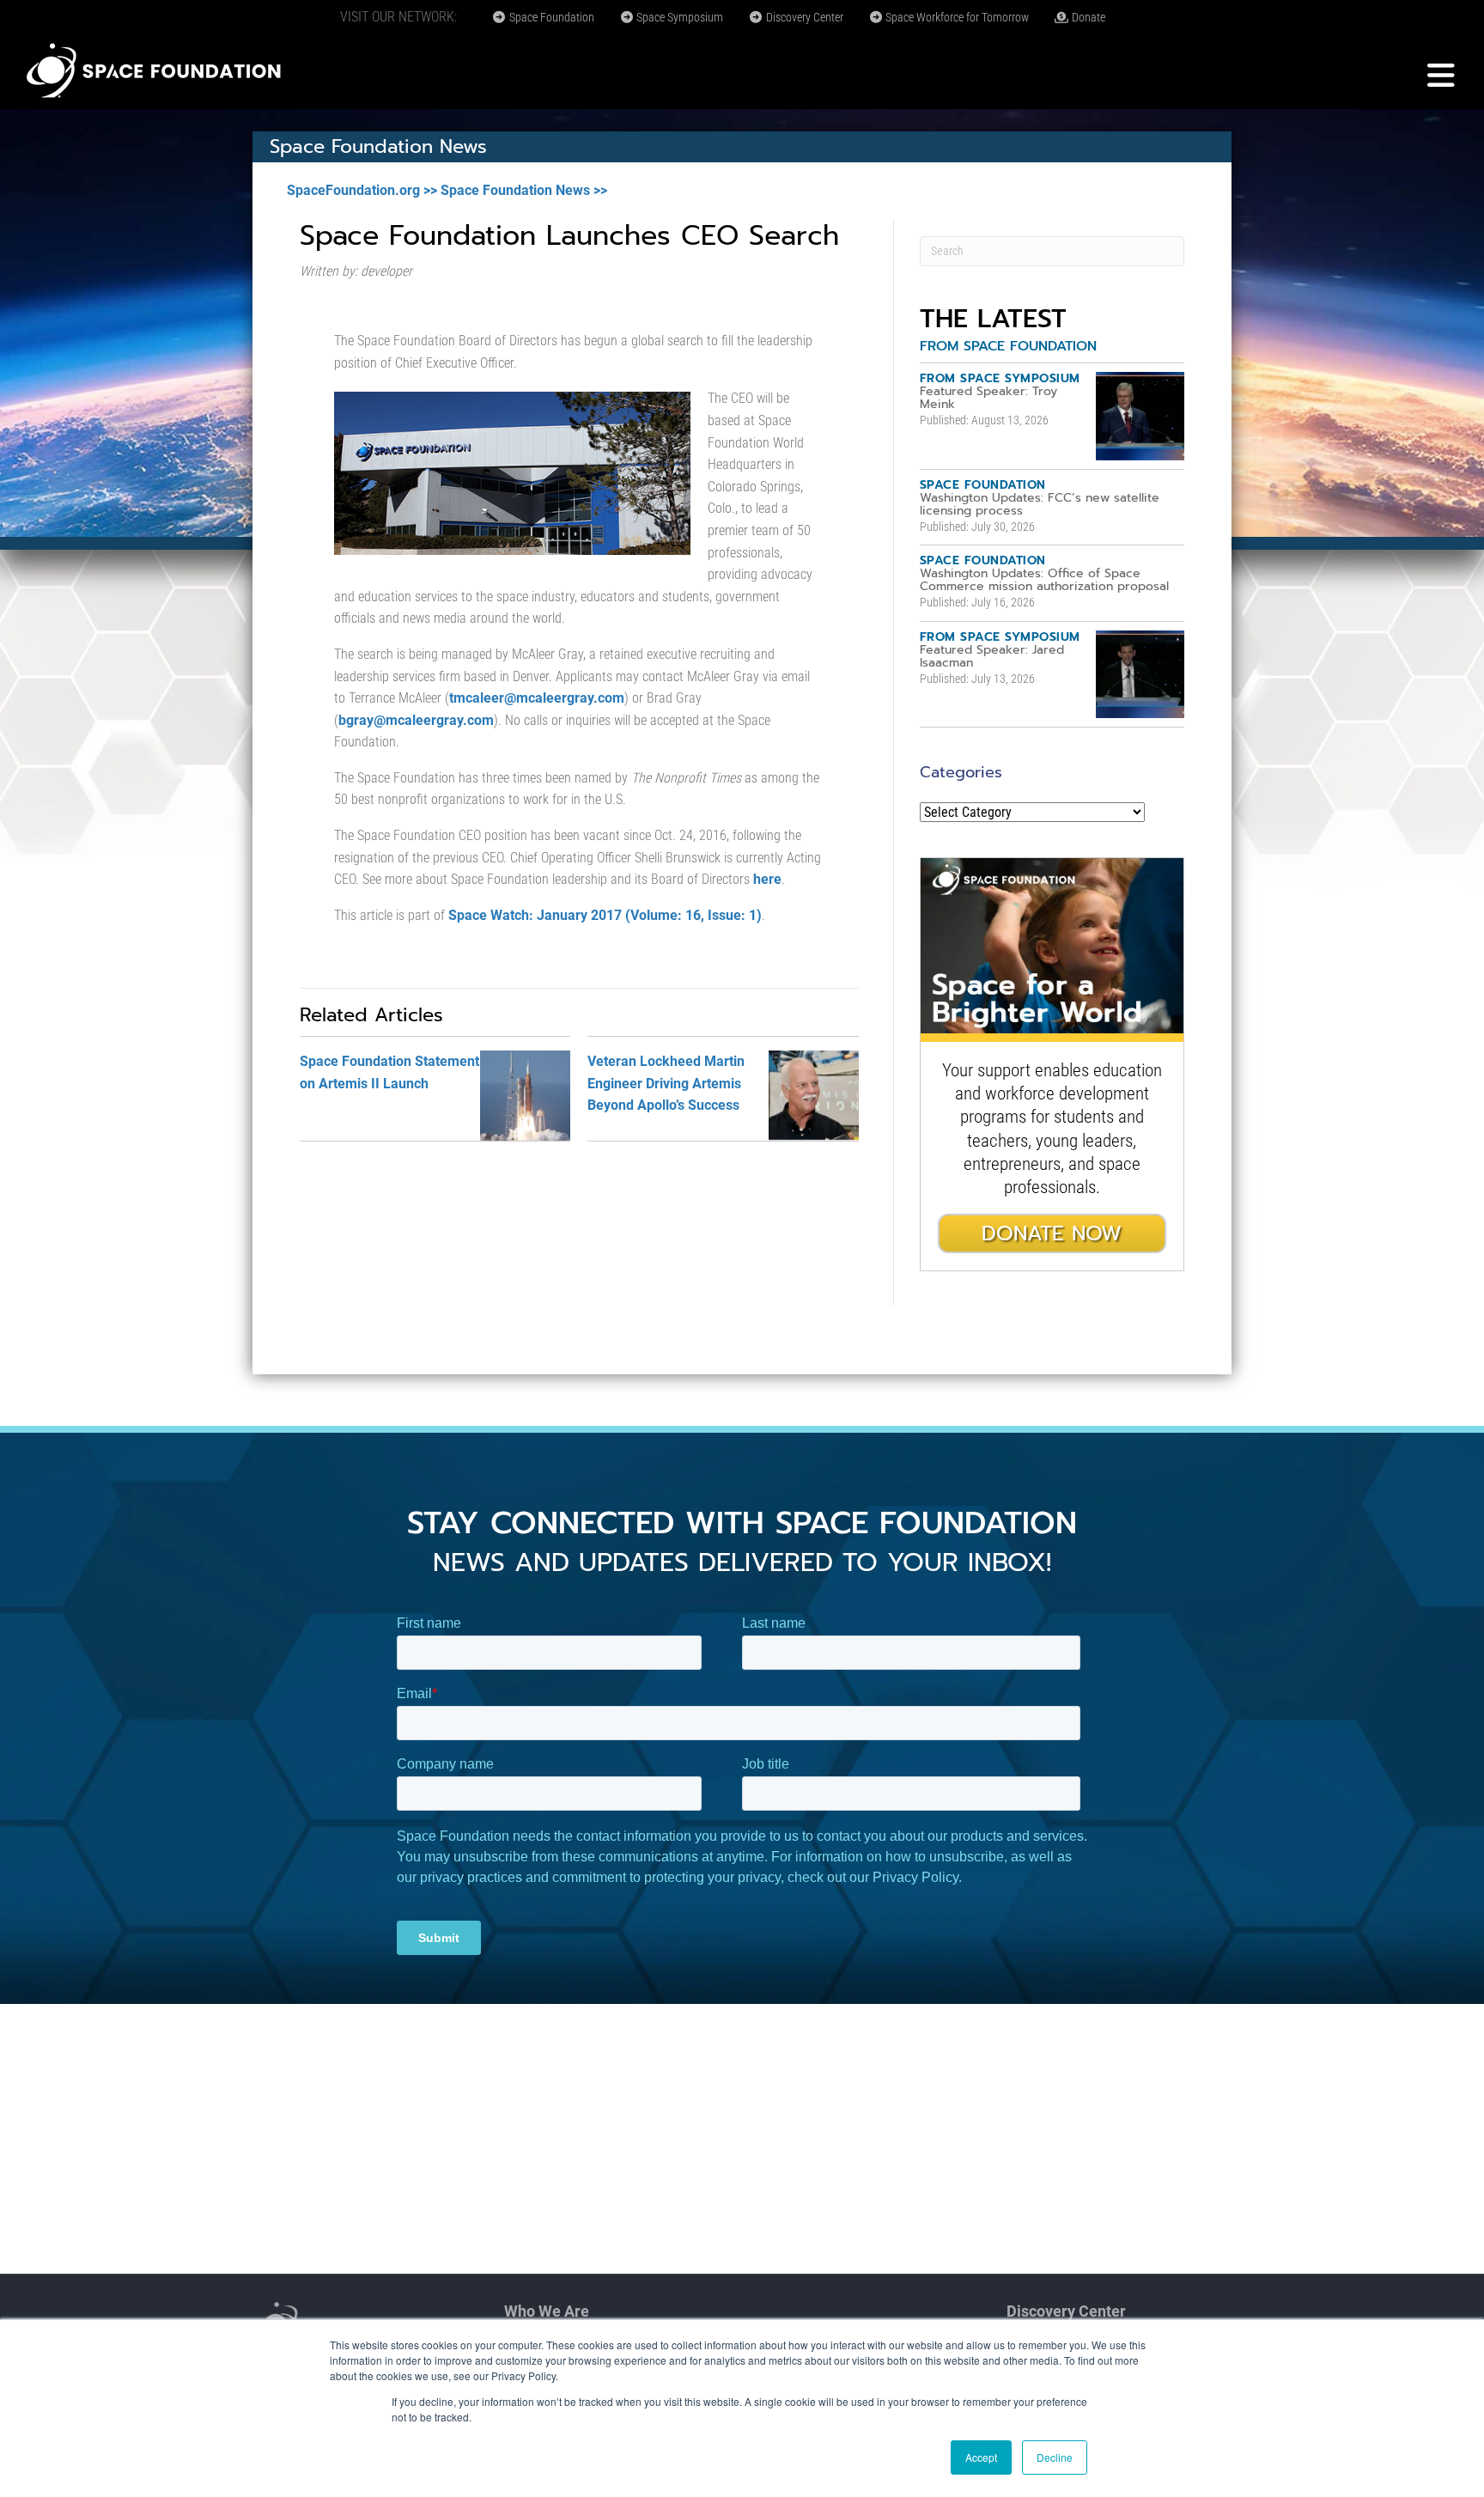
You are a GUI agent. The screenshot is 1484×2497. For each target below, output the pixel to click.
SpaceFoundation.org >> (362, 190)
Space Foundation (550, 17)
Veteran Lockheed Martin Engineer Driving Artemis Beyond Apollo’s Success (666, 1083)
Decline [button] (1055, 2457)
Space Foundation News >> (524, 190)
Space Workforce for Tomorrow (956, 17)
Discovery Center (803, 17)
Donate (1087, 17)
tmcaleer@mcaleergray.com (537, 698)
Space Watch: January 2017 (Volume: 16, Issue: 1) (605, 915)
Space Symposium (678, 17)
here (767, 879)
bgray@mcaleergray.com (416, 720)
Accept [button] (981, 2457)
